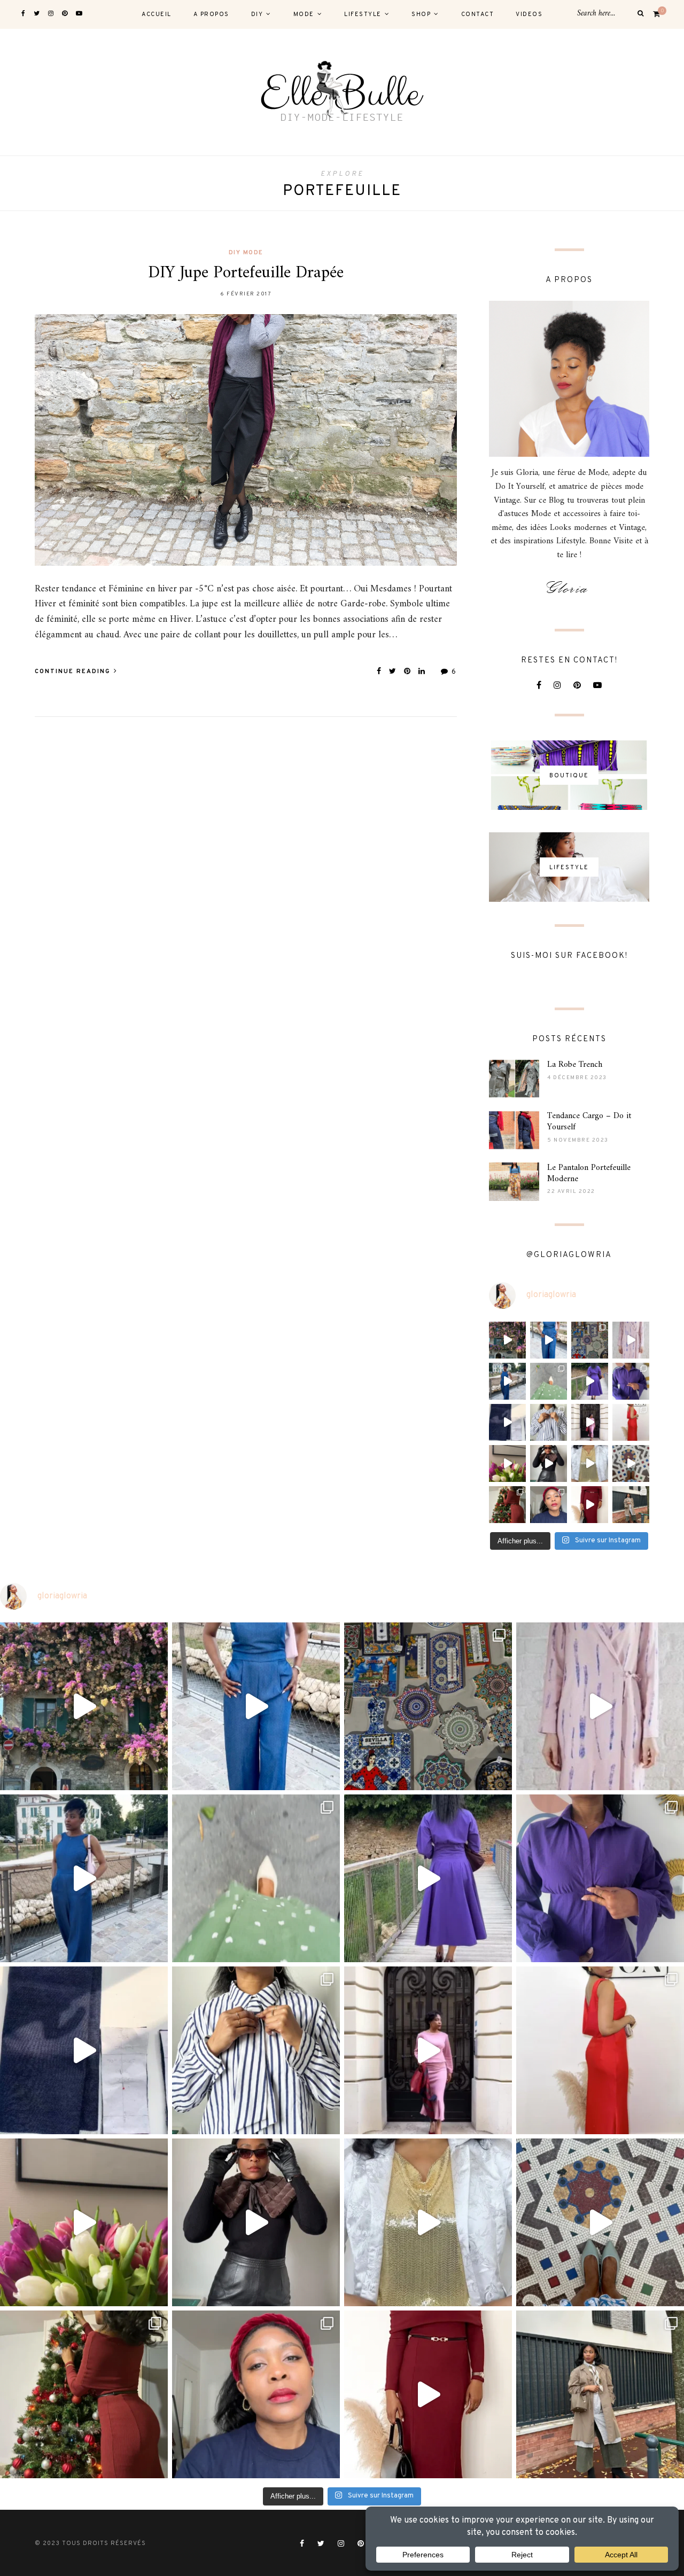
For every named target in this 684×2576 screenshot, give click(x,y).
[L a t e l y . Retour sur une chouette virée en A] (590, 1340)
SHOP (421, 14)
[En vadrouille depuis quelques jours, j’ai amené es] (507, 1340)
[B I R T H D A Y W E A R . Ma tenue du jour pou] (507, 1381)
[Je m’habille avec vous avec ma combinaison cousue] (549, 1340)
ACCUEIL (157, 14)
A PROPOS (211, 14)
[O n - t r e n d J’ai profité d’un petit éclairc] (590, 1505)
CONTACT (478, 14)
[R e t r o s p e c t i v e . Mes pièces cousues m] (631, 1463)
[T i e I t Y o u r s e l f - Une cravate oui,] (549, 1422)
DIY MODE (246, 253)
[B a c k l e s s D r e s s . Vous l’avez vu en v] (631, 1422)
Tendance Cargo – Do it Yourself (589, 1122)
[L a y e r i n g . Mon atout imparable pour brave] (631, 1505)
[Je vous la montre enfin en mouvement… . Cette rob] (631, 1340)
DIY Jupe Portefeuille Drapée (246, 273)
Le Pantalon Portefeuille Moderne (589, 1173)
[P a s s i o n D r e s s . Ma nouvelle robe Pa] (507, 1463)
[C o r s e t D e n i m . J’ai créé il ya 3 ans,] (507, 1422)
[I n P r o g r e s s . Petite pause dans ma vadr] (631, 1381)
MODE (304, 14)
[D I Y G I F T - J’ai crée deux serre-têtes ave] (549, 1505)
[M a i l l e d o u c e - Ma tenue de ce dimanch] (590, 1422)
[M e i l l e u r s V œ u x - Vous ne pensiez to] (590, 1463)
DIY (257, 14)
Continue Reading (74, 672)
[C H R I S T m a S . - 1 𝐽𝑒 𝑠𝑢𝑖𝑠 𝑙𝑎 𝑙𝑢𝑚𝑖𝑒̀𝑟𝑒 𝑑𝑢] (507, 1505)
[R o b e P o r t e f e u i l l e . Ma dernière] (549, 1381)
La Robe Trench (575, 1065)
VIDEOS (529, 14)
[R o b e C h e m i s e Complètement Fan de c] (590, 1381)
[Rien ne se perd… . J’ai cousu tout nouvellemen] (549, 1463)
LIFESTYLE (363, 14)
